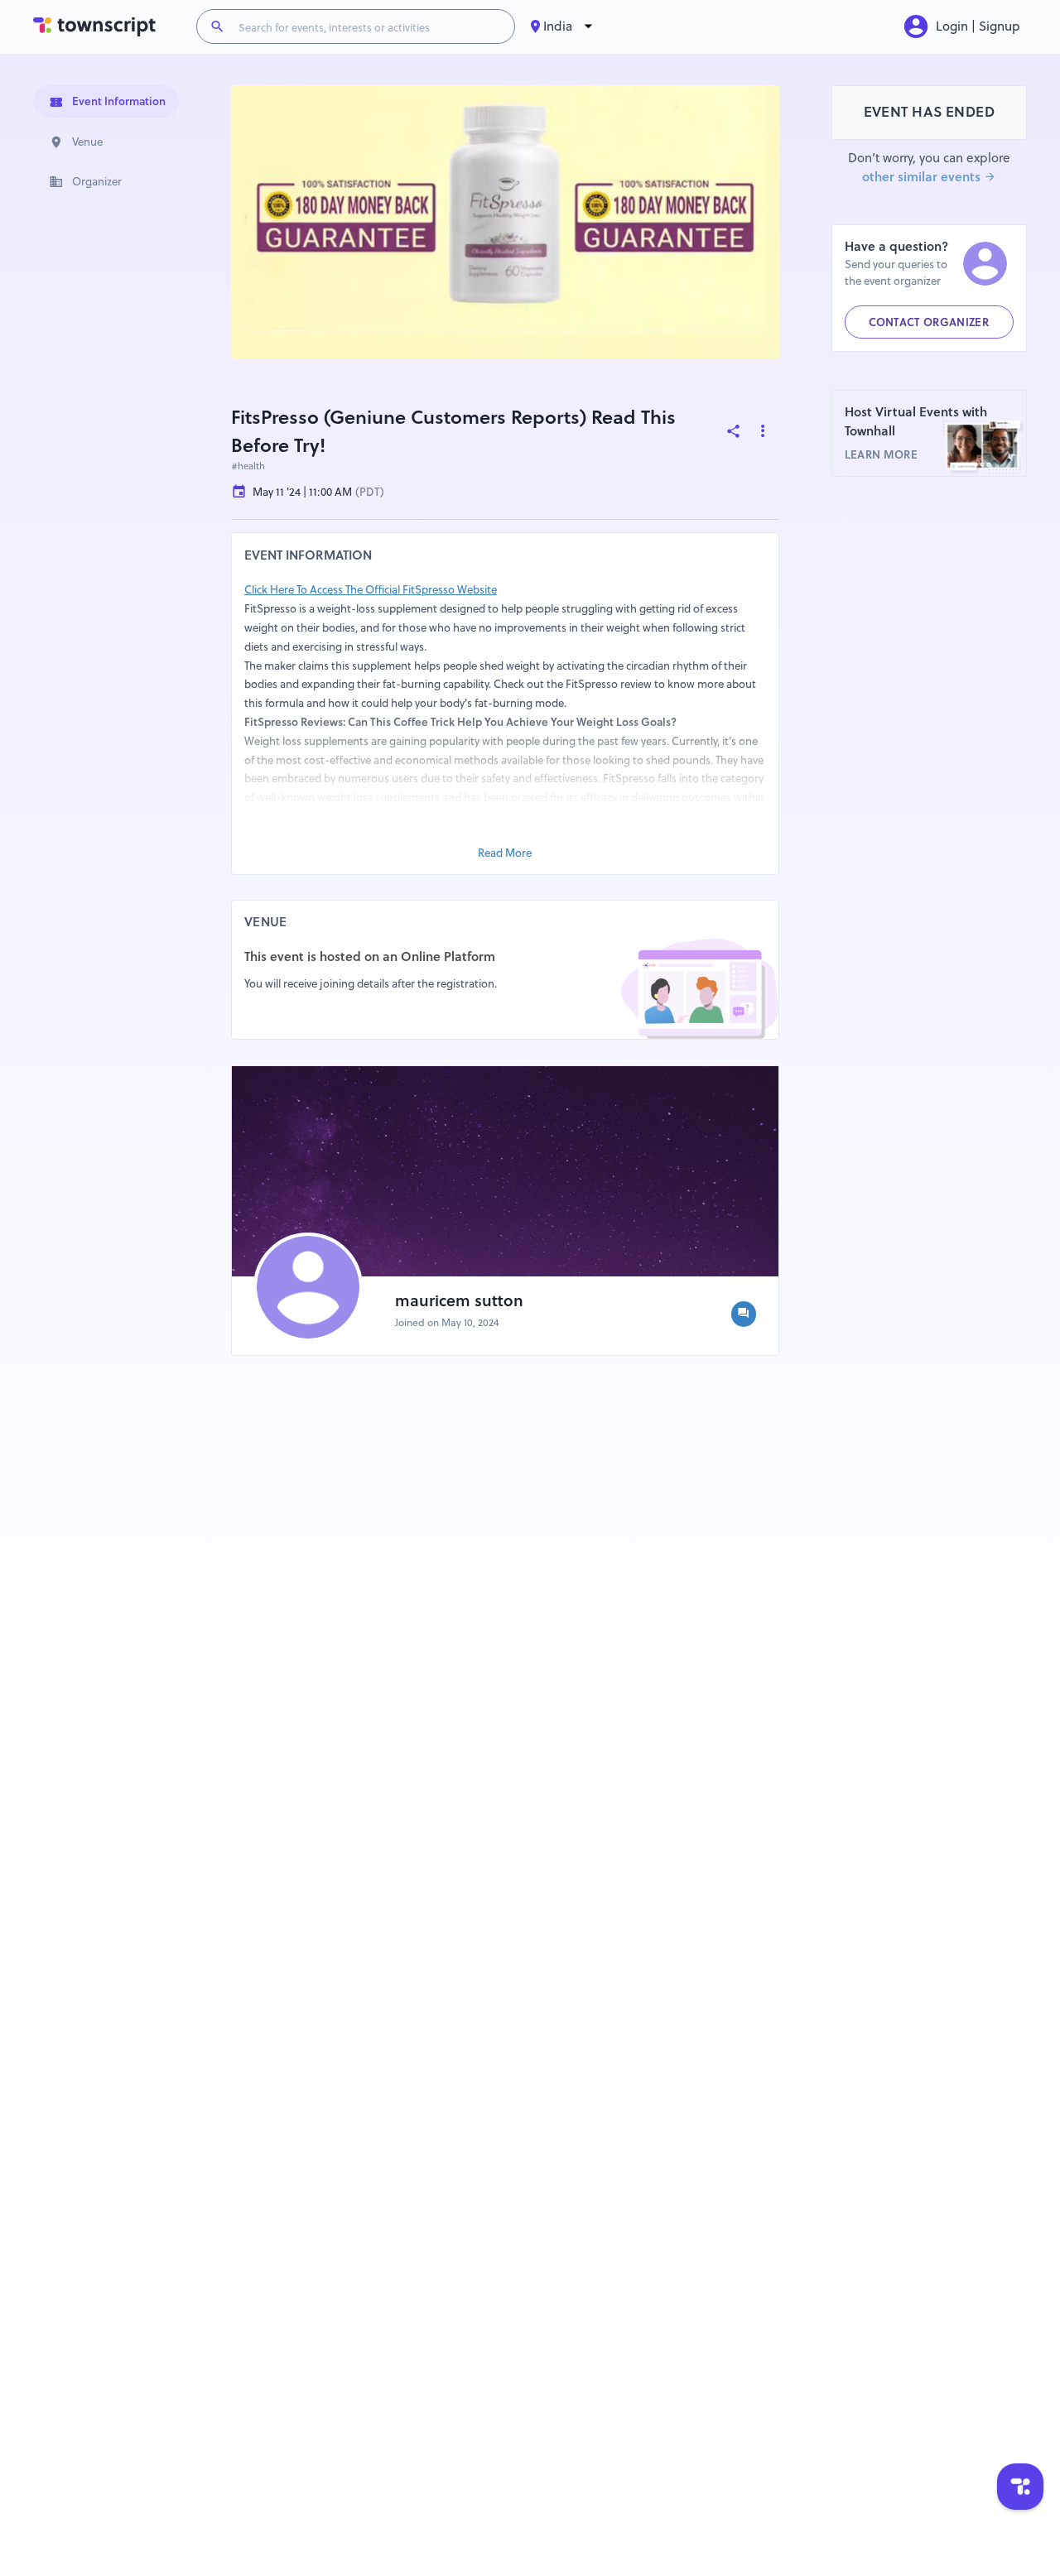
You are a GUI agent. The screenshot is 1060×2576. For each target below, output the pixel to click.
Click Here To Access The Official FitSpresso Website (371, 589)
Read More (505, 853)
